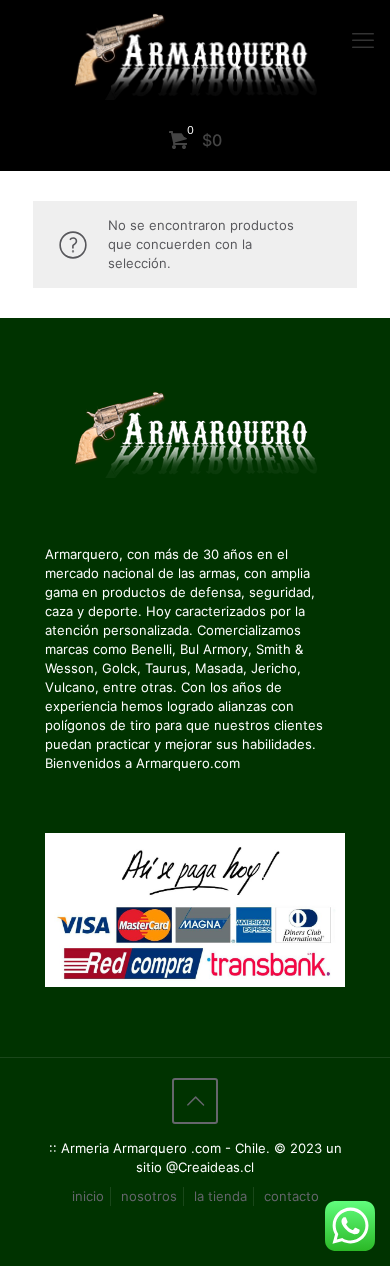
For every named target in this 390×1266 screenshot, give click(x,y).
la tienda (220, 1196)
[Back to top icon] (195, 1101)
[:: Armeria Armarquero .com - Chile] (195, 55)
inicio (88, 1196)
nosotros (149, 1196)
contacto (291, 1196)
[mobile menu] (363, 40)
